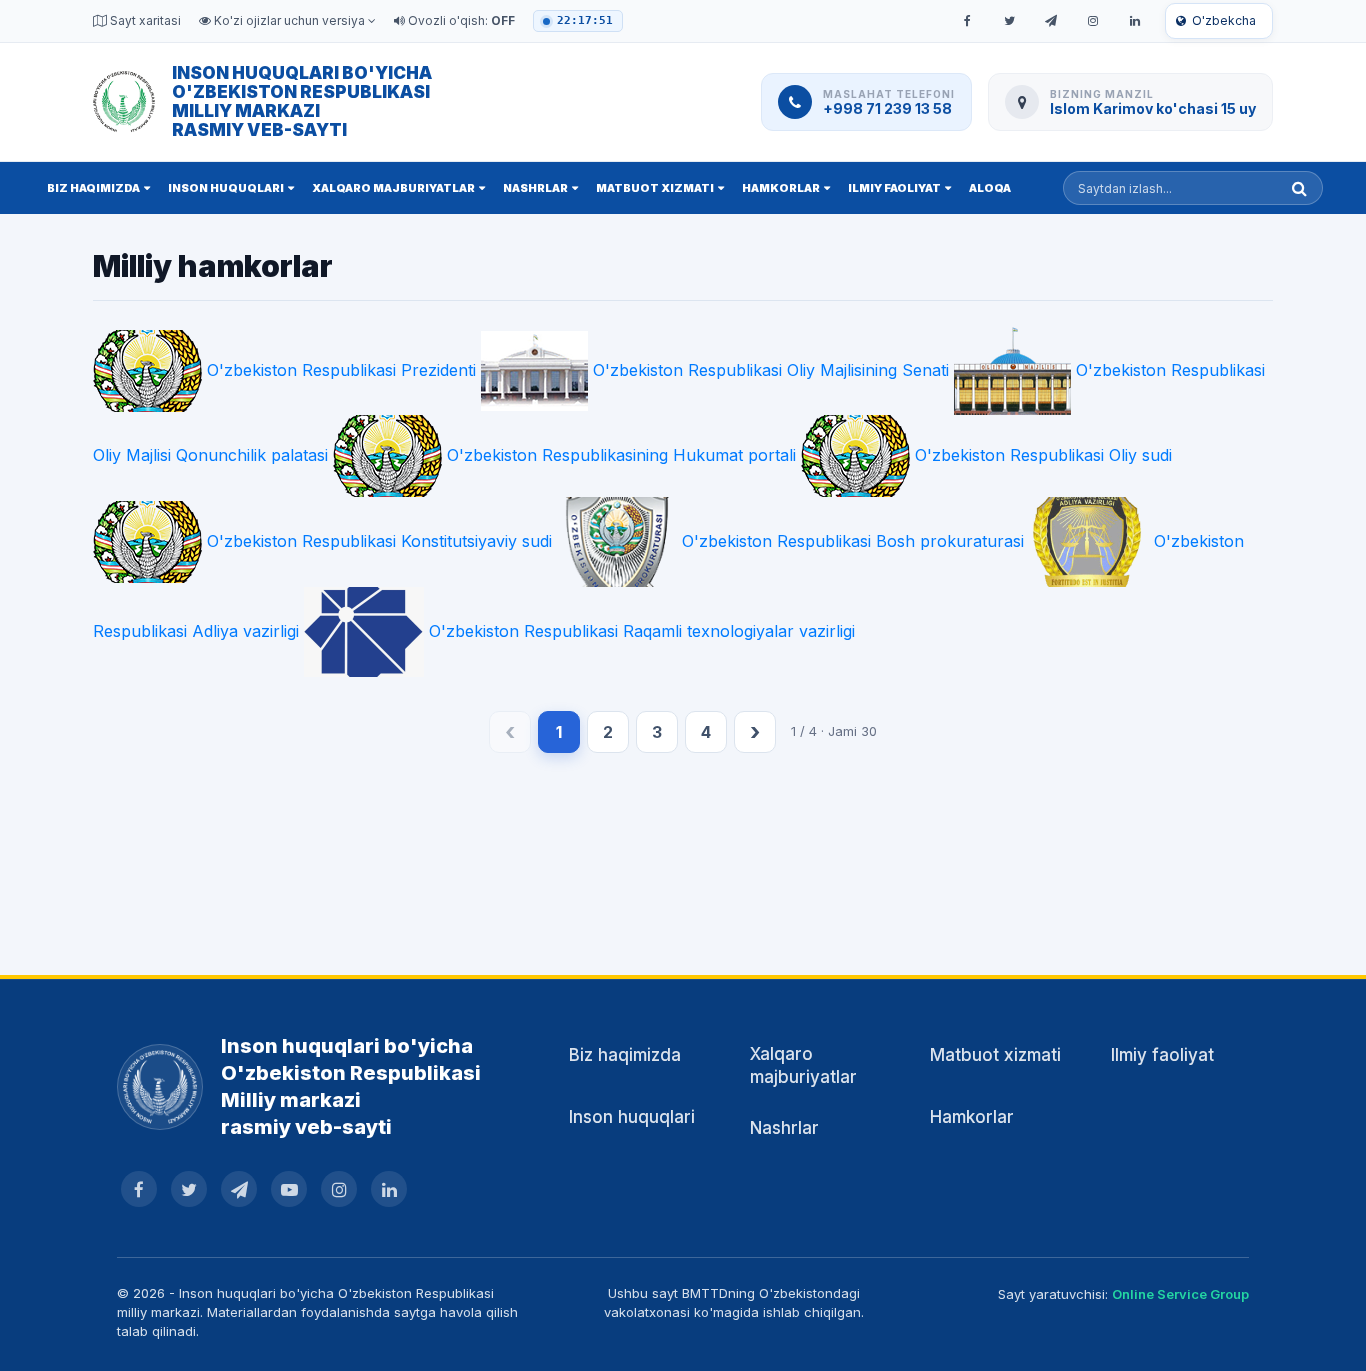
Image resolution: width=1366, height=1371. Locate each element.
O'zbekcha (1224, 20)
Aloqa (990, 188)
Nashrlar (535, 188)
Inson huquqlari (226, 188)
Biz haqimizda (93, 188)
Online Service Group (1180, 1294)
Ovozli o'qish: (460, 20)
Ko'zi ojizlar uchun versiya (289, 20)
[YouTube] (289, 1189)
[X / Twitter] (1009, 21)
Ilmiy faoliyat (894, 188)
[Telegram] (1051, 21)
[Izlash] (1299, 188)
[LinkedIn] (1135, 21)
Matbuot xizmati (655, 188)
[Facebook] (967, 21)
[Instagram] (1093, 21)
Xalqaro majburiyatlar (393, 188)
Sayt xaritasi (144, 20)
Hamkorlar (781, 188)
